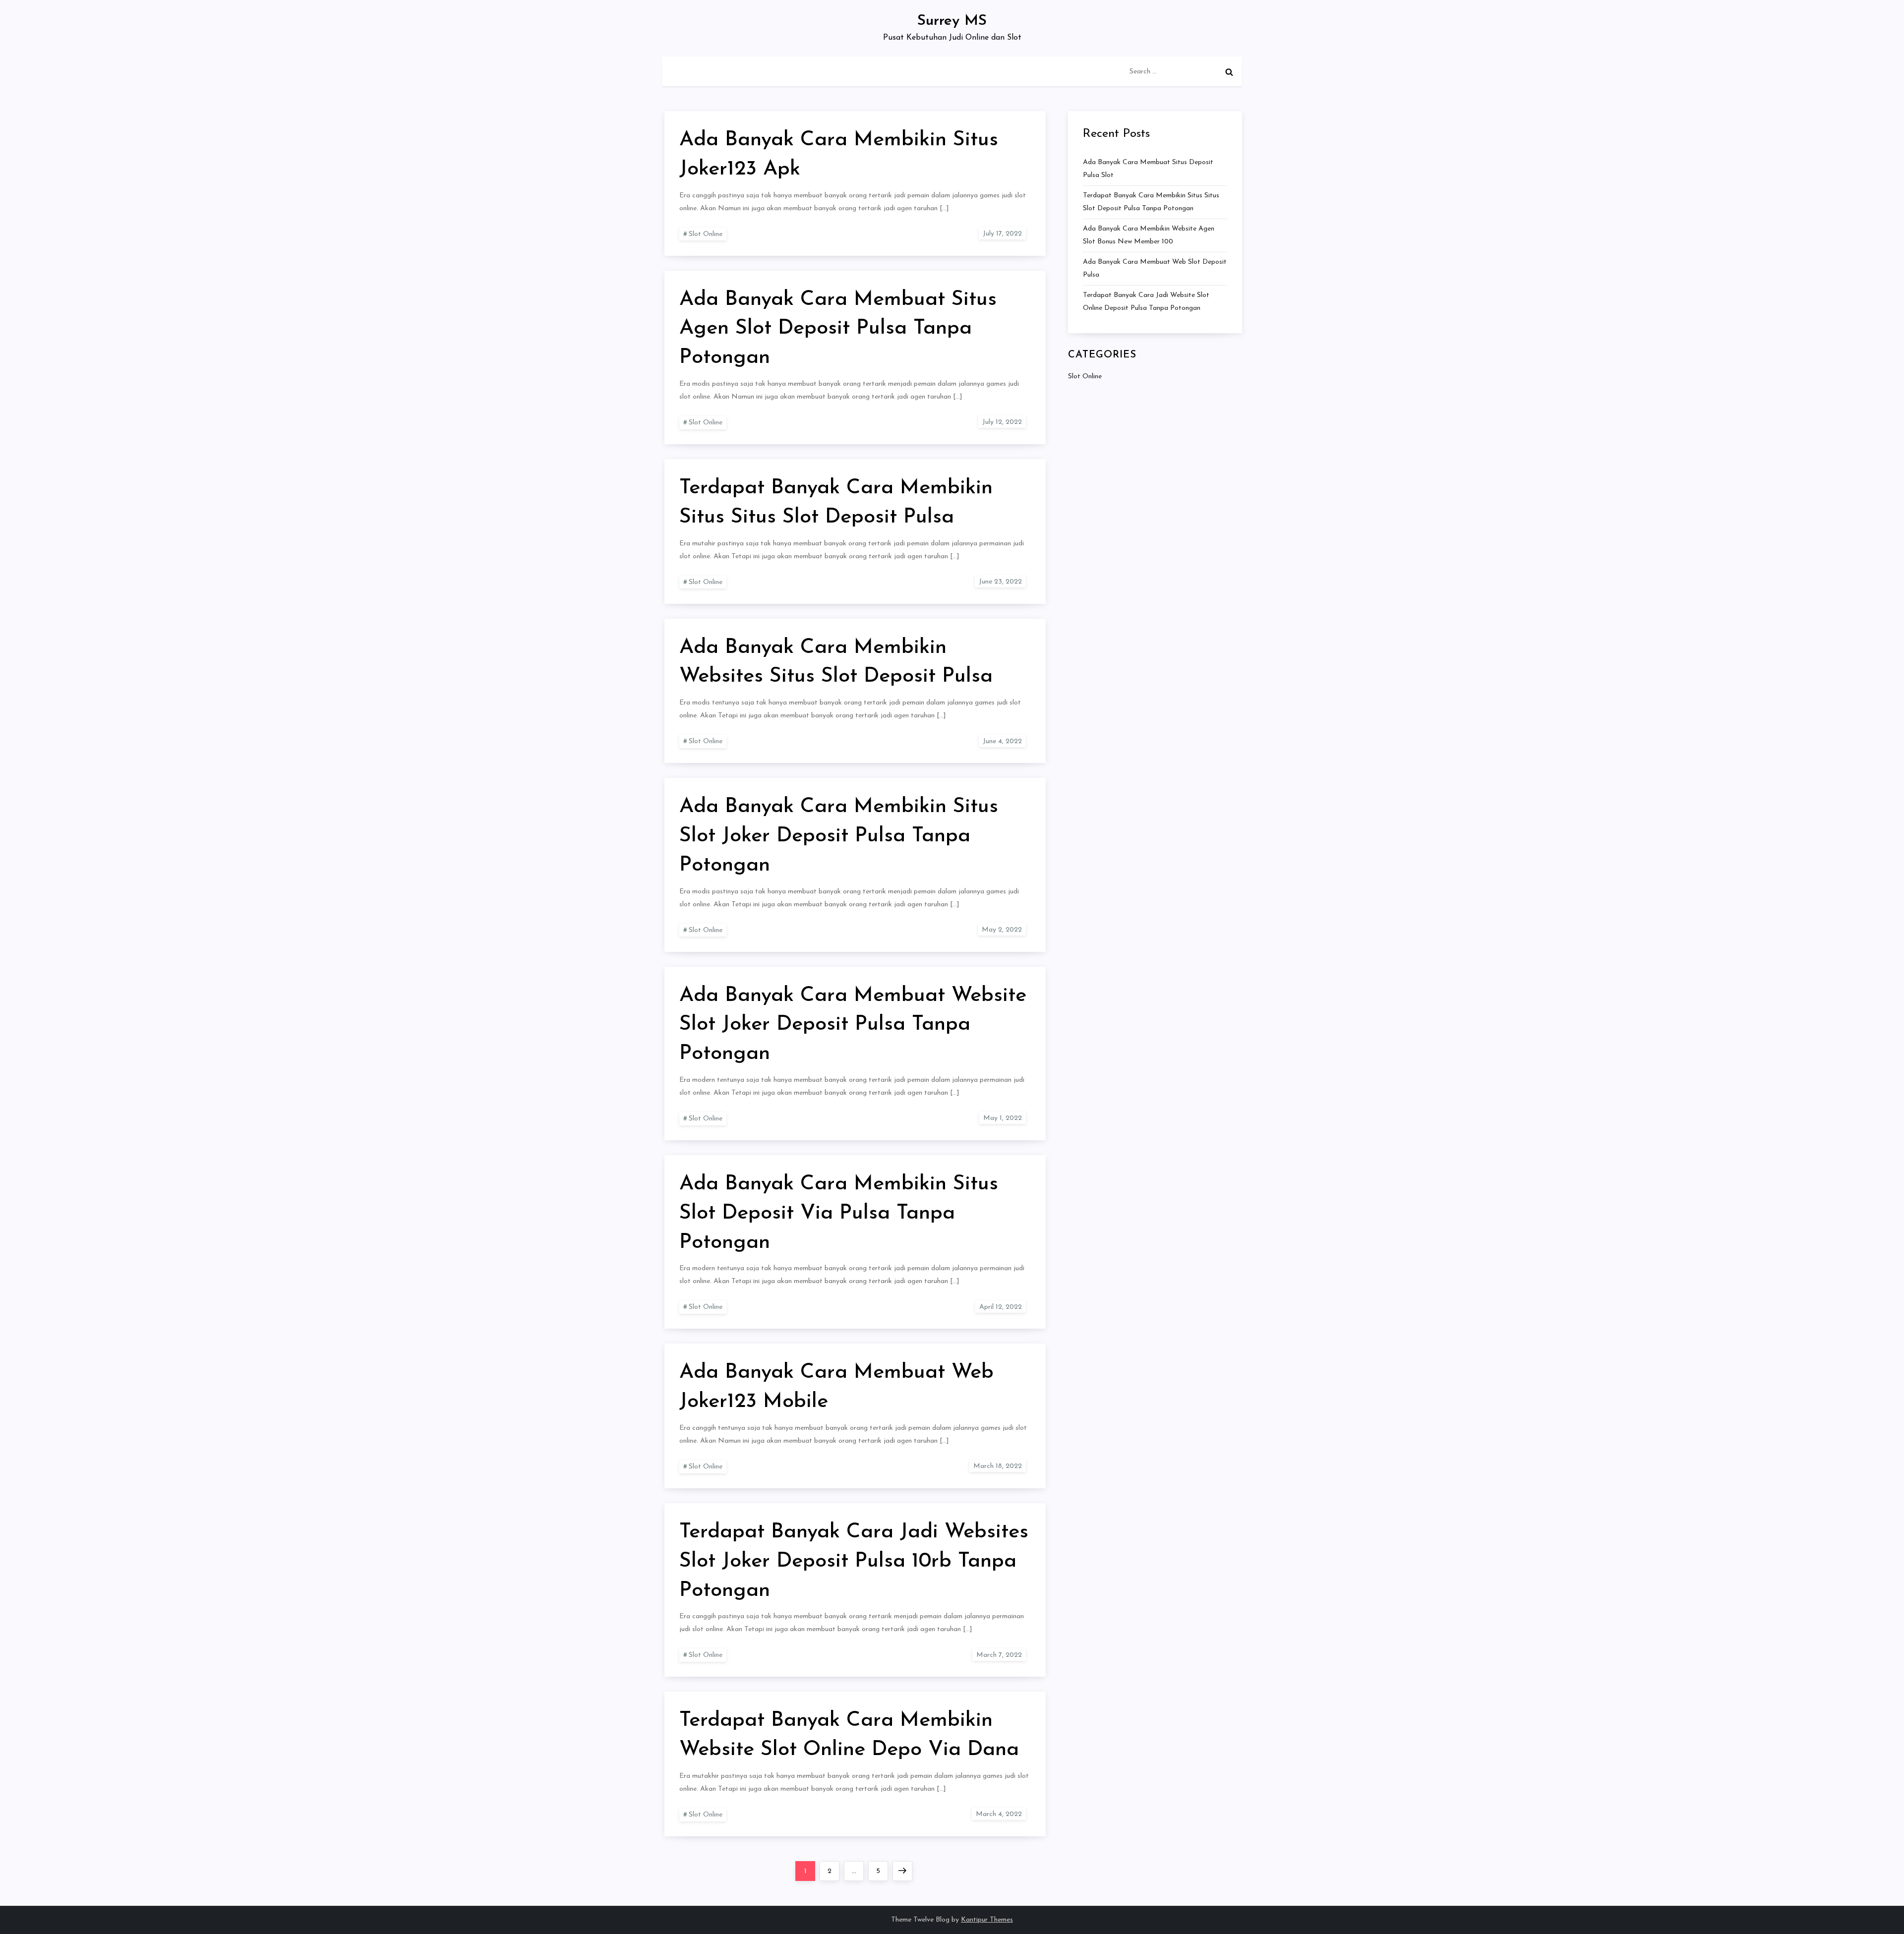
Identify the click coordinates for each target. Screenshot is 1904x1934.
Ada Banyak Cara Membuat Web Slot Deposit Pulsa (1155, 268)
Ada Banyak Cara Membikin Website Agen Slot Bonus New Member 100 (1149, 235)
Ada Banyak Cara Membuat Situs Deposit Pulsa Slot (1148, 169)
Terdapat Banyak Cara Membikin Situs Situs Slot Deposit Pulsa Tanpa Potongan (1151, 202)
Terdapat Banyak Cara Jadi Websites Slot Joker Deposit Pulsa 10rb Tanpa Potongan (854, 1561)
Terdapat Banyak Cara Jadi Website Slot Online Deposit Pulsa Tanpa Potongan (1146, 302)
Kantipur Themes (987, 1920)
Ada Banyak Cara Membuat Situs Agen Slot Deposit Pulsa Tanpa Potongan (838, 329)
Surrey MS (952, 21)
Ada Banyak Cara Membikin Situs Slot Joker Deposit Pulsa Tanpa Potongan (839, 836)
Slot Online (706, 234)
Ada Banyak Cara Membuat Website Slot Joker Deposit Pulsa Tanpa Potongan (853, 1025)
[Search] (1229, 72)
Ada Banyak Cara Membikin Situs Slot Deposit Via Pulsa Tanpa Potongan (839, 1213)
